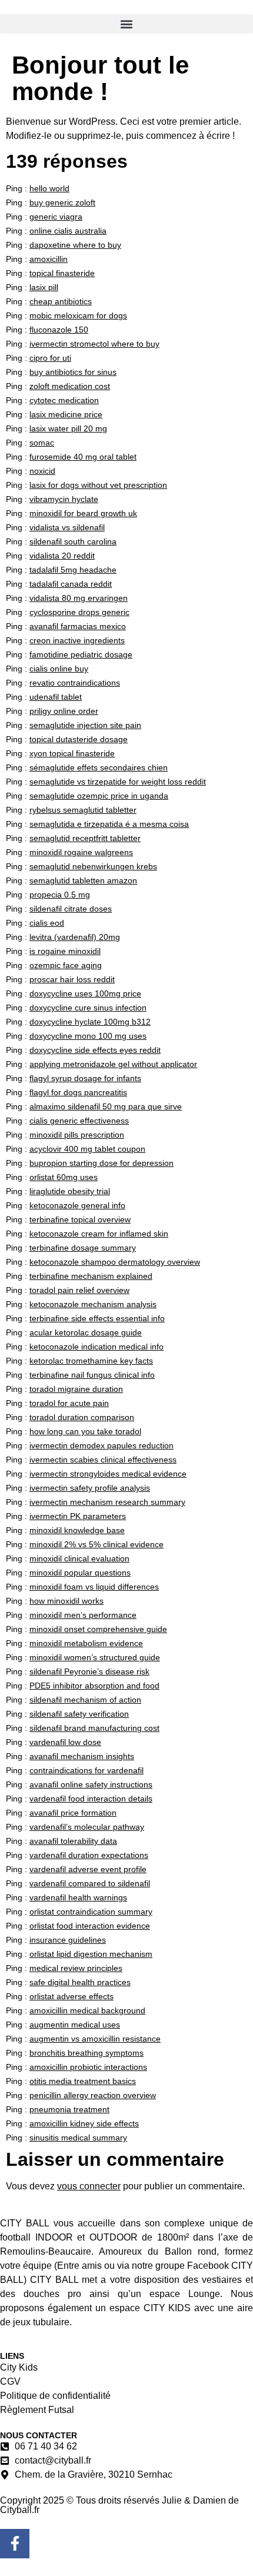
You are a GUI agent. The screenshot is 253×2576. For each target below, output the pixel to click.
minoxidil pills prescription (77, 1135)
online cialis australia (68, 231)
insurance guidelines (68, 1940)
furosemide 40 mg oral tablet (83, 457)
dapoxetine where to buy (75, 245)
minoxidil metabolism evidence (86, 1643)
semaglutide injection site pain (85, 725)
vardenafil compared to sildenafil (90, 1883)
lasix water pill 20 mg (68, 428)
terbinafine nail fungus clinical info (92, 1375)
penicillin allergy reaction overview (93, 2095)
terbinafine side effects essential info (97, 1318)
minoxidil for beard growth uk (83, 513)
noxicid (42, 471)
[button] (126, 24)
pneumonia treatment (69, 2109)
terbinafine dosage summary (83, 1248)
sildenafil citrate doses (71, 909)
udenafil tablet (56, 697)
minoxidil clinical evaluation (79, 1558)
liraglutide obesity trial (70, 1191)
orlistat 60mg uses (64, 1177)
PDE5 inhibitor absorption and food (94, 1686)
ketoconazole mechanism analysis (93, 1304)
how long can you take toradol (85, 1431)
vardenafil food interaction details (91, 1799)
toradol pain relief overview (79, 1290)
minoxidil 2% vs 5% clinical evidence (96, 1544)
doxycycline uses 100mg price (85, 993)
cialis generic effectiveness (79, 1121)
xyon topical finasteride (72, 753)
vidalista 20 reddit (62, 556)
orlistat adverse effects (71, 1996)
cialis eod (47, 923)
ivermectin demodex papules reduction (101, 1445)
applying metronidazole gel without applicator (113, 1064)
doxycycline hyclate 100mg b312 (90, 1022)
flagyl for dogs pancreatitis (78, 1092)
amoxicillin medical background (87, 2010)
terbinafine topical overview (80, 1219)
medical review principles (76, 1968)
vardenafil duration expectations (89, 1855)
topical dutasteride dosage (79, 739)
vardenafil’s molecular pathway (87, 1827)
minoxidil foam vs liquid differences (94, 1587)
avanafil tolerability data (73, 1841)
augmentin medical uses (75, 2025)
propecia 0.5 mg (60, 895)
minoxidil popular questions (80, 1573)
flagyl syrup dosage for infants (85, 1078)
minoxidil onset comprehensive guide (98, 1629)
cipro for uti (50, 358)
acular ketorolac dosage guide (86, 1332)
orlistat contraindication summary (91, 1912)
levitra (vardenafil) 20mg (75, 937)
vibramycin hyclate (64, 499)
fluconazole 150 (59, 330)
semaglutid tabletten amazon (83, 880)
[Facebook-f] (15, 2544)
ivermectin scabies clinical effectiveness (103, 1460)
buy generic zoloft (62, 202)
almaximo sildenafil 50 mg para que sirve (106, 1106)
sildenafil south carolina (73, 541)
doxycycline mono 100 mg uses (88, 1036)
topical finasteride (62, 273)
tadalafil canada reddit (71, 584)
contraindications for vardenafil (86, 1770)
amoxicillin (49, 259)
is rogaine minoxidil (65, 951)
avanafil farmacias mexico (78, 626)
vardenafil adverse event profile (88, 1869)
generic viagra (56, 217)
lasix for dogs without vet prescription (98, 485)
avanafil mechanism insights (82, 1756)
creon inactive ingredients (77, 640)
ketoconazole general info (77, 1205)
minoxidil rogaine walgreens (81, 852)
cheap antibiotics (61, 301)
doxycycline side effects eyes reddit (95, 1050)
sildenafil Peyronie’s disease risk (89, 1671)
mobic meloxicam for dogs (78, 315)
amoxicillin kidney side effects (84, 2123)
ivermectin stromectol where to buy (94, 344)
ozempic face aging (66, 965)
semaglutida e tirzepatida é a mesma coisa (109, 824)
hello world (49, 188)
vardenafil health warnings (78, 1897)
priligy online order (64, 711)
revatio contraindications (75, 683)
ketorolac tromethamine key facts (91, 1361)
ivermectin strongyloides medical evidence (108, 1474)
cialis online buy (59, 669)
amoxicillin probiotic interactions (88, 2067)
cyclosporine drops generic (79, 612)
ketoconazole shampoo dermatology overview (115, 1262)
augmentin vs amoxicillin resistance (95, 2039)
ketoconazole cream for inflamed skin (99, 1234)
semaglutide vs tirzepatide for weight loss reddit (118, 782)
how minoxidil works (66, 1601)
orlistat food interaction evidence (90, 1926)
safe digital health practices (80, 1982)
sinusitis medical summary (78, 2138)
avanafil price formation (73, 1813)
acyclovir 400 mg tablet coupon (87, 1149)
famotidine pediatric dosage (81, 654)
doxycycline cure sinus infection (88, 1008)
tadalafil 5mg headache (73, 570)
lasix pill (44, 287)
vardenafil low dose (65, 1742)
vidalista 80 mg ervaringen (79, 598)
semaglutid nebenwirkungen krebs (93, 866)
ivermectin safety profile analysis (90, 1488)
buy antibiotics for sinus (73, 372)
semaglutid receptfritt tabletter (85, 838)
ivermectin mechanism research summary (107, 1502)
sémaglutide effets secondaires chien (99, 767)
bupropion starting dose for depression (101, 1163)
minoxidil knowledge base (77, 1530)
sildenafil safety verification (79, 1714)
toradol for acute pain (69, 1403)
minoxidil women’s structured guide (95, 1657)
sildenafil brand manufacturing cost (94, 1728)
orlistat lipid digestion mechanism (91, 1954)
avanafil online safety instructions (91, 1784)
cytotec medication (64, 400)
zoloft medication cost (70, 386)
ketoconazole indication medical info (96, 1347)
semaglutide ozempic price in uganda (99, 796)
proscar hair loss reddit (72, 979)
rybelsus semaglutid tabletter (83, 810)
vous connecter (89, 2186)
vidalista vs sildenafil (67, 527)
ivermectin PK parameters (78, 1516)
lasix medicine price (66, 414)
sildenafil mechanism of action (85, 1700)
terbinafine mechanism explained (91, 1276)
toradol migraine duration (76, 1389)
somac (42, 443)
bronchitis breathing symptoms (86, 2053)
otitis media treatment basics (83, 2081)
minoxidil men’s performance (83, 1615)
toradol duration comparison (82, 1417)
